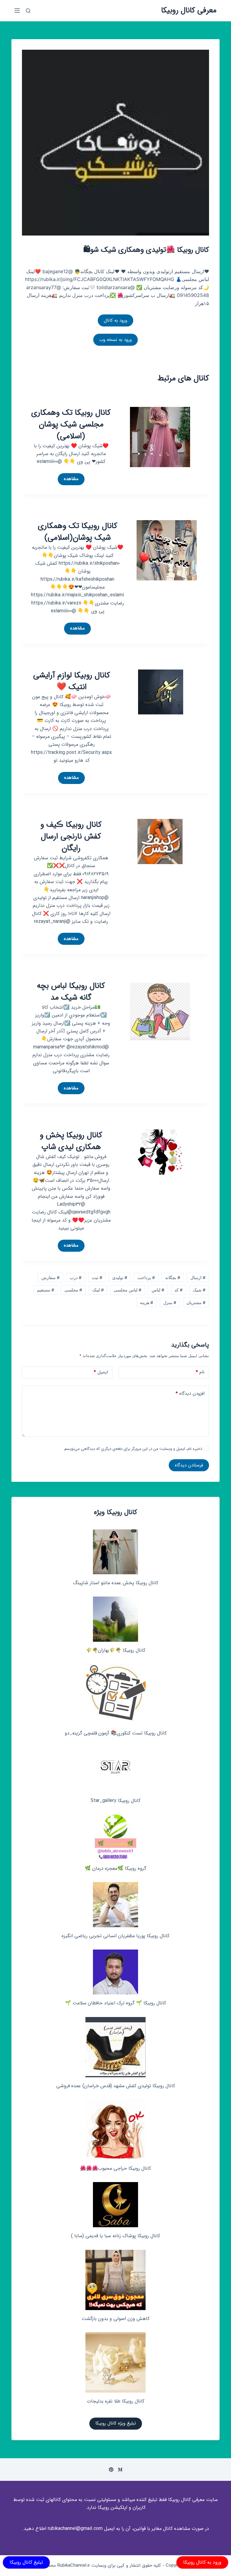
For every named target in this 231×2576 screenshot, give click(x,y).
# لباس (158, 1290)
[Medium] (120, 2470)
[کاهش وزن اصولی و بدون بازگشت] (115, 2280)
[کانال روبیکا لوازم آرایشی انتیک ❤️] (161, 692)
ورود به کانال (115, 320)
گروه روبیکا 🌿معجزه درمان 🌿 (115, 1868)
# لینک (98, 1290)
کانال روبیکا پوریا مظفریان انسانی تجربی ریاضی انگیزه (115, 1936)
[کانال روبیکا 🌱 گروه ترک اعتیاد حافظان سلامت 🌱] (115, 1972)
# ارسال (198, 1277)
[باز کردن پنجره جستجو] (28, 11)
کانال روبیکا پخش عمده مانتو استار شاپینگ (116, 1583)
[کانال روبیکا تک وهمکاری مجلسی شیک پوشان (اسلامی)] (160, 436)
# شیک (199, 1290)
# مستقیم (46, 1290)
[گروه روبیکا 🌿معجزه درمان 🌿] (115, 1837)
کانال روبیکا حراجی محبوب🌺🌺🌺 (115, 2168)
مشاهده (68, 480)
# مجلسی (73, 1290)
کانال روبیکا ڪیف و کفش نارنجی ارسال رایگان (71, 837)
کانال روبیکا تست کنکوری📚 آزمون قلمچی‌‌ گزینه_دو (116, 1733)
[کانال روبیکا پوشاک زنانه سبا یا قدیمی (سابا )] (115, 2205)
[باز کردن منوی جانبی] (17, 11)
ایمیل (101, 1372)
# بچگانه (173, 1277)
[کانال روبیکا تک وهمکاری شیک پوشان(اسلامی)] (167, 550)
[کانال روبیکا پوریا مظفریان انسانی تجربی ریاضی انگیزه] (115, 1905)
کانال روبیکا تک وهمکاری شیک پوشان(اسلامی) (78, 532)
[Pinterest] (111, 2470)
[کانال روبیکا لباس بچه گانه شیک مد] (160, 1010)
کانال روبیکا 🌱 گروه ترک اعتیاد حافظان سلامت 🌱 (115, 2003)
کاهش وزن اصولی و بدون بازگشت (115, 2319)
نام (200, 1372)
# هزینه (146, 1302)
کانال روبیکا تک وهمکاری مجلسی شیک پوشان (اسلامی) (71, 425)
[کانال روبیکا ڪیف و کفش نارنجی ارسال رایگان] (160, 841)
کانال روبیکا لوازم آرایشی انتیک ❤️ (72, 681)
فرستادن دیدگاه (189, 1465)
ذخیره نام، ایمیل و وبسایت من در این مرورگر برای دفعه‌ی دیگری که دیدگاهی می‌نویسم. (133, 1449)
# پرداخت (146, 1277)
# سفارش (51, 1277)
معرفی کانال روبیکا (189, 10)
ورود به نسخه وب (115, 340)
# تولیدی (120, 1277)
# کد (179, 1290)
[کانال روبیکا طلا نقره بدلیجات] (115, 2362)
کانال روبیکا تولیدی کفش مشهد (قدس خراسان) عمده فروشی (116, 2086)
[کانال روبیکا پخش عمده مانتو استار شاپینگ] (115, 1552)
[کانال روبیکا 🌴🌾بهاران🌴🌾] (115, 1619)
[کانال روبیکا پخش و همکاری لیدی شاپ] (160, 1151)
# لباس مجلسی (128, 1290)
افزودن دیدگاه (190, 1394)
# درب (76, 1277)
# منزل (170, 1302)
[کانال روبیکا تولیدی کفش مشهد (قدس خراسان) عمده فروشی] (115, 2047)
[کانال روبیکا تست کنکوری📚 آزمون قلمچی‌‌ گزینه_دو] (115, 1694)
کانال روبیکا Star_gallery (115, 1801)
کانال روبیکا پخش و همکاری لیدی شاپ (71, 1141)
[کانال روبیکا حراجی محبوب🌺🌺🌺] (115, 2130)
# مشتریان (196, 1302)
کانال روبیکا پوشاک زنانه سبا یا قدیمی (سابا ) (115, 2236)
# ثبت (97, 1277)
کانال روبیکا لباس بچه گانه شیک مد (71, 992)
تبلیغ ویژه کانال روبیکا (116, 2423)
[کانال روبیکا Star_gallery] (116, 1769)
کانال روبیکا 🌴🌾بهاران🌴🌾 (116, 1650)
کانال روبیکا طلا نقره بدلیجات (116, 2401)
